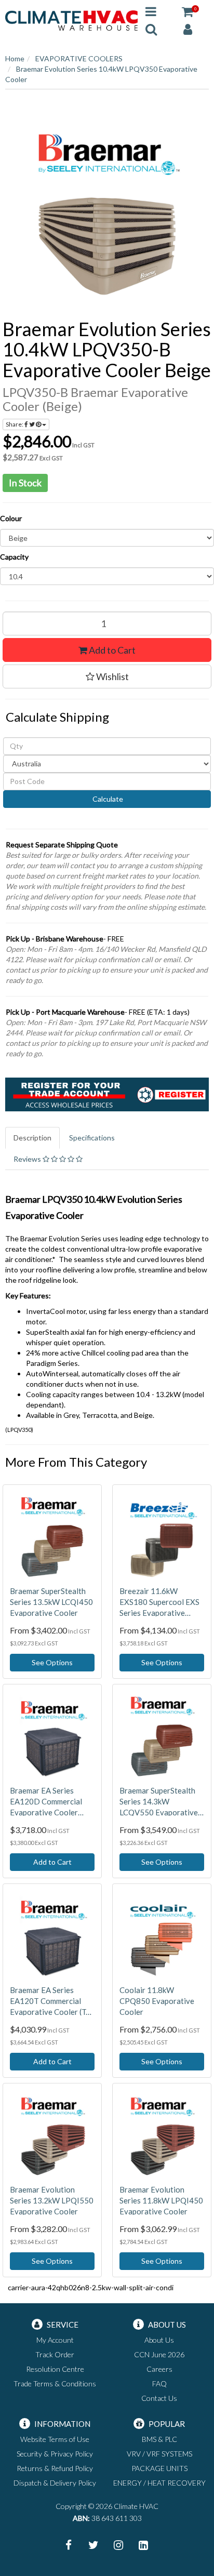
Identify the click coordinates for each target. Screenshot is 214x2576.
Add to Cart (111, 650)
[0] (188, 11)
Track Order (55, 2354)
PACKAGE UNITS (159, 2468)
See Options (52, 1662)
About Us (159, 2340)
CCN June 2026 (159, 2354)
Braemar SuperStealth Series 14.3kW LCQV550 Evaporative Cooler (159, 1802)
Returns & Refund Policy (55, 2468)
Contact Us (159, 2398)
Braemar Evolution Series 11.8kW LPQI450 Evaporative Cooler (161, 2200)
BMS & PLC (159, 2439)
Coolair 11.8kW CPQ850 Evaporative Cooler (157, 2001)
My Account (55, 2340)
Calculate (107, 799)
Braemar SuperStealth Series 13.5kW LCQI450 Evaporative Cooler (51, 1602)
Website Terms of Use (55, 2439)
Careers (159, 2369)
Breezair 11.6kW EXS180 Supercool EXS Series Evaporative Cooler (159, 1602)
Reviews (28, 1159)
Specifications (92, 1138)
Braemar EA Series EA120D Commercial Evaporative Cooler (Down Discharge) (46, 1802)
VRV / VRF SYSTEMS (159, 2454)
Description (32, 1138)
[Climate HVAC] (71, 19)
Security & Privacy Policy (55, 2454)
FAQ (159, 2384)
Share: (15, 424)
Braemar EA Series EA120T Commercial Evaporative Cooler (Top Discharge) (52, 2001)
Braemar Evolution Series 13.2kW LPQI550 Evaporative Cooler (52, 2200)
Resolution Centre (55, 2369)
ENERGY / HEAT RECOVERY (159, 2483)
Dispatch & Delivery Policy (55, 2483)
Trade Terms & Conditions (55, 2384)
